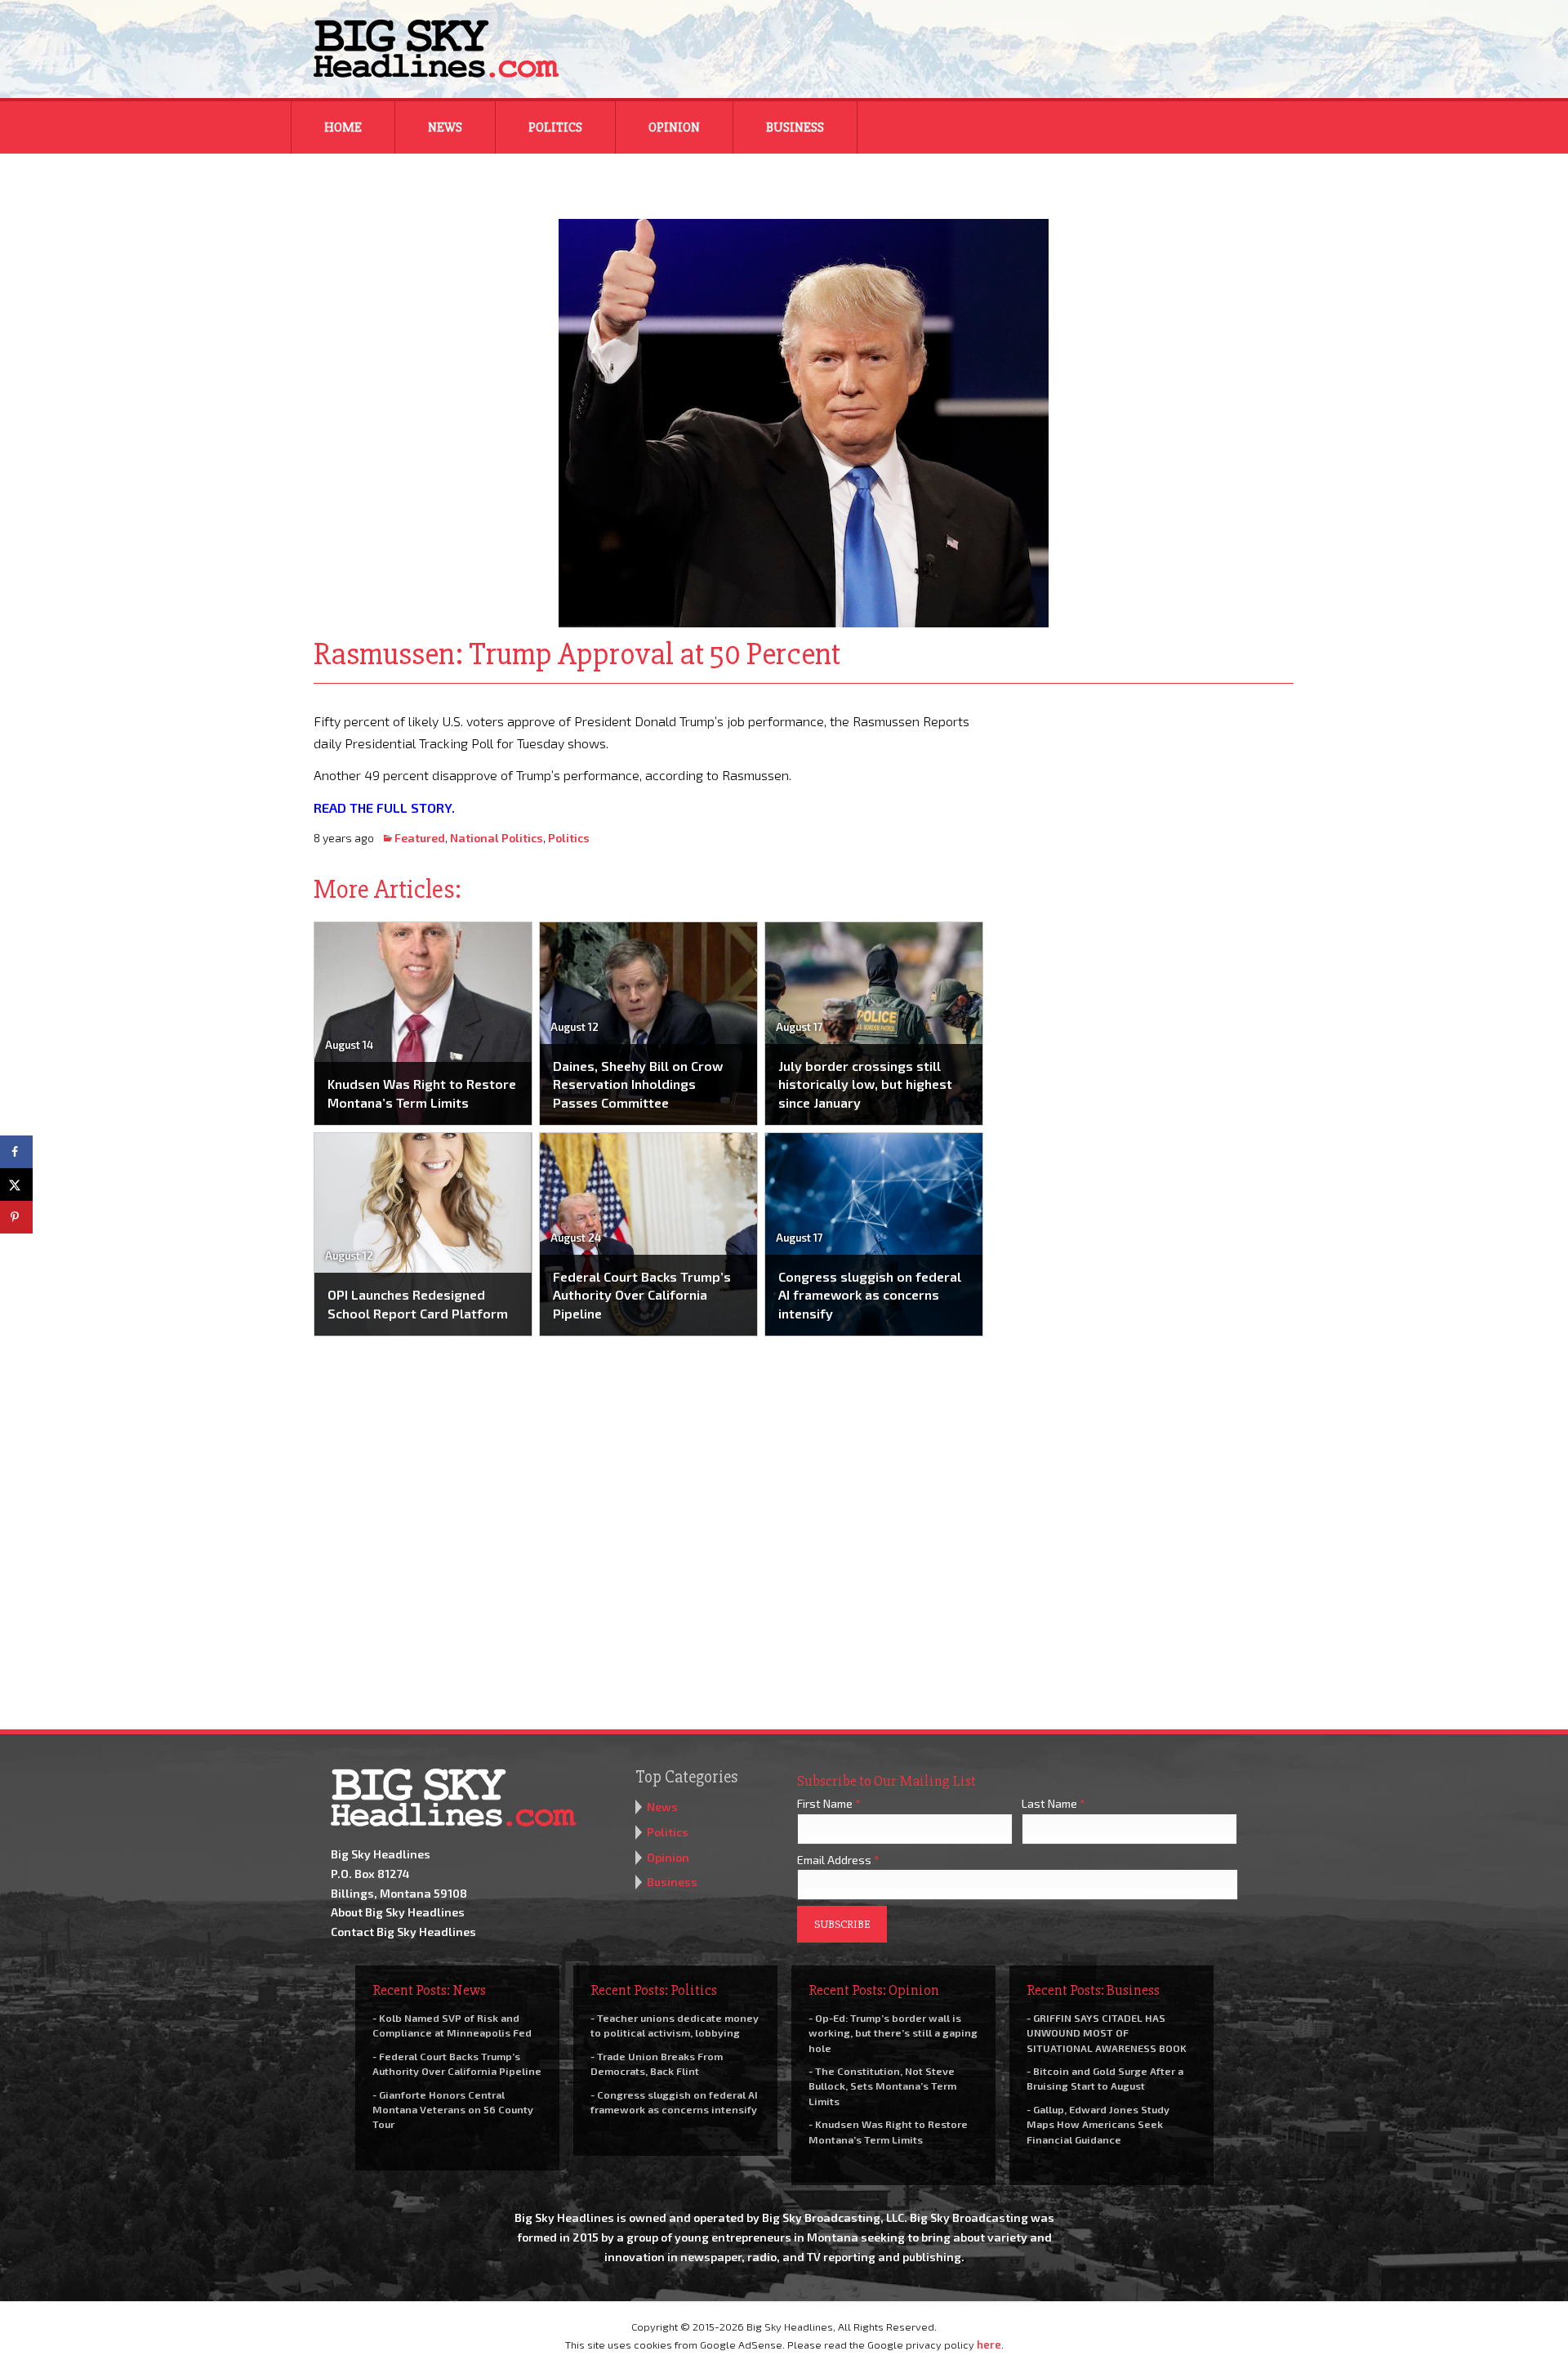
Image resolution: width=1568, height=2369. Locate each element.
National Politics (497, 838)
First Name (829, 1803)
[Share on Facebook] (16, 1152)
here (989, 2344)
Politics (555, 127)
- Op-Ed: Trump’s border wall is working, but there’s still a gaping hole (893, 2032)
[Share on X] (16, 1184)
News (445, 127)
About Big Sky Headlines (398, 1912)
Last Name (1053, 1803)
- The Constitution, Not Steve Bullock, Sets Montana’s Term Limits (882, 2086)
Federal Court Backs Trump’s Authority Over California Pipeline (642, 1295)
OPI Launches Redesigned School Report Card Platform (418, 1303)
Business (795, 127)
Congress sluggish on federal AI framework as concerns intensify (870, 1295)
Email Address (838, 1860)
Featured (420, 838)
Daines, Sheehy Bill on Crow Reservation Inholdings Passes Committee (638, 1084)
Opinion (674, 127)
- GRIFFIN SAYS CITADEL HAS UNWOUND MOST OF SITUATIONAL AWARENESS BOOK (1107, 2032)
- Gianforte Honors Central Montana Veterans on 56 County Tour (453, 2109)
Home (343, 127)
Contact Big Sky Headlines (403, 1932)
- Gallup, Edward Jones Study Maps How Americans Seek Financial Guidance (1098, 2124)
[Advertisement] (1150, 812)
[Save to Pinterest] (16, 1217)
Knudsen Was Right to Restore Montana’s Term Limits (422, 1093)
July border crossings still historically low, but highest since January (865, 1084)
